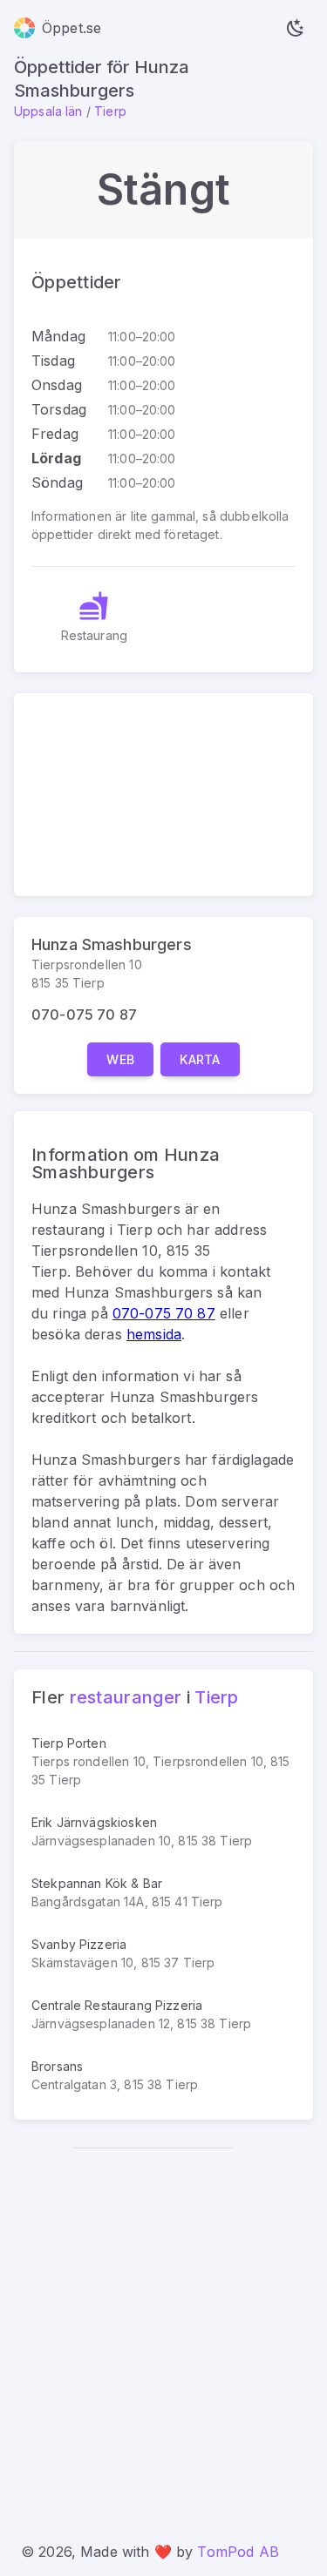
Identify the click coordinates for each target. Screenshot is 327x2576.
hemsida (154, 1334)
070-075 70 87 (84, 1015)
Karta (200, 1059)
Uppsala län (48, 111)
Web (120, 1059)
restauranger (126, 1697)
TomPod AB (238, 2552)
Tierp (110, 111)
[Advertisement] (163, 2334)
